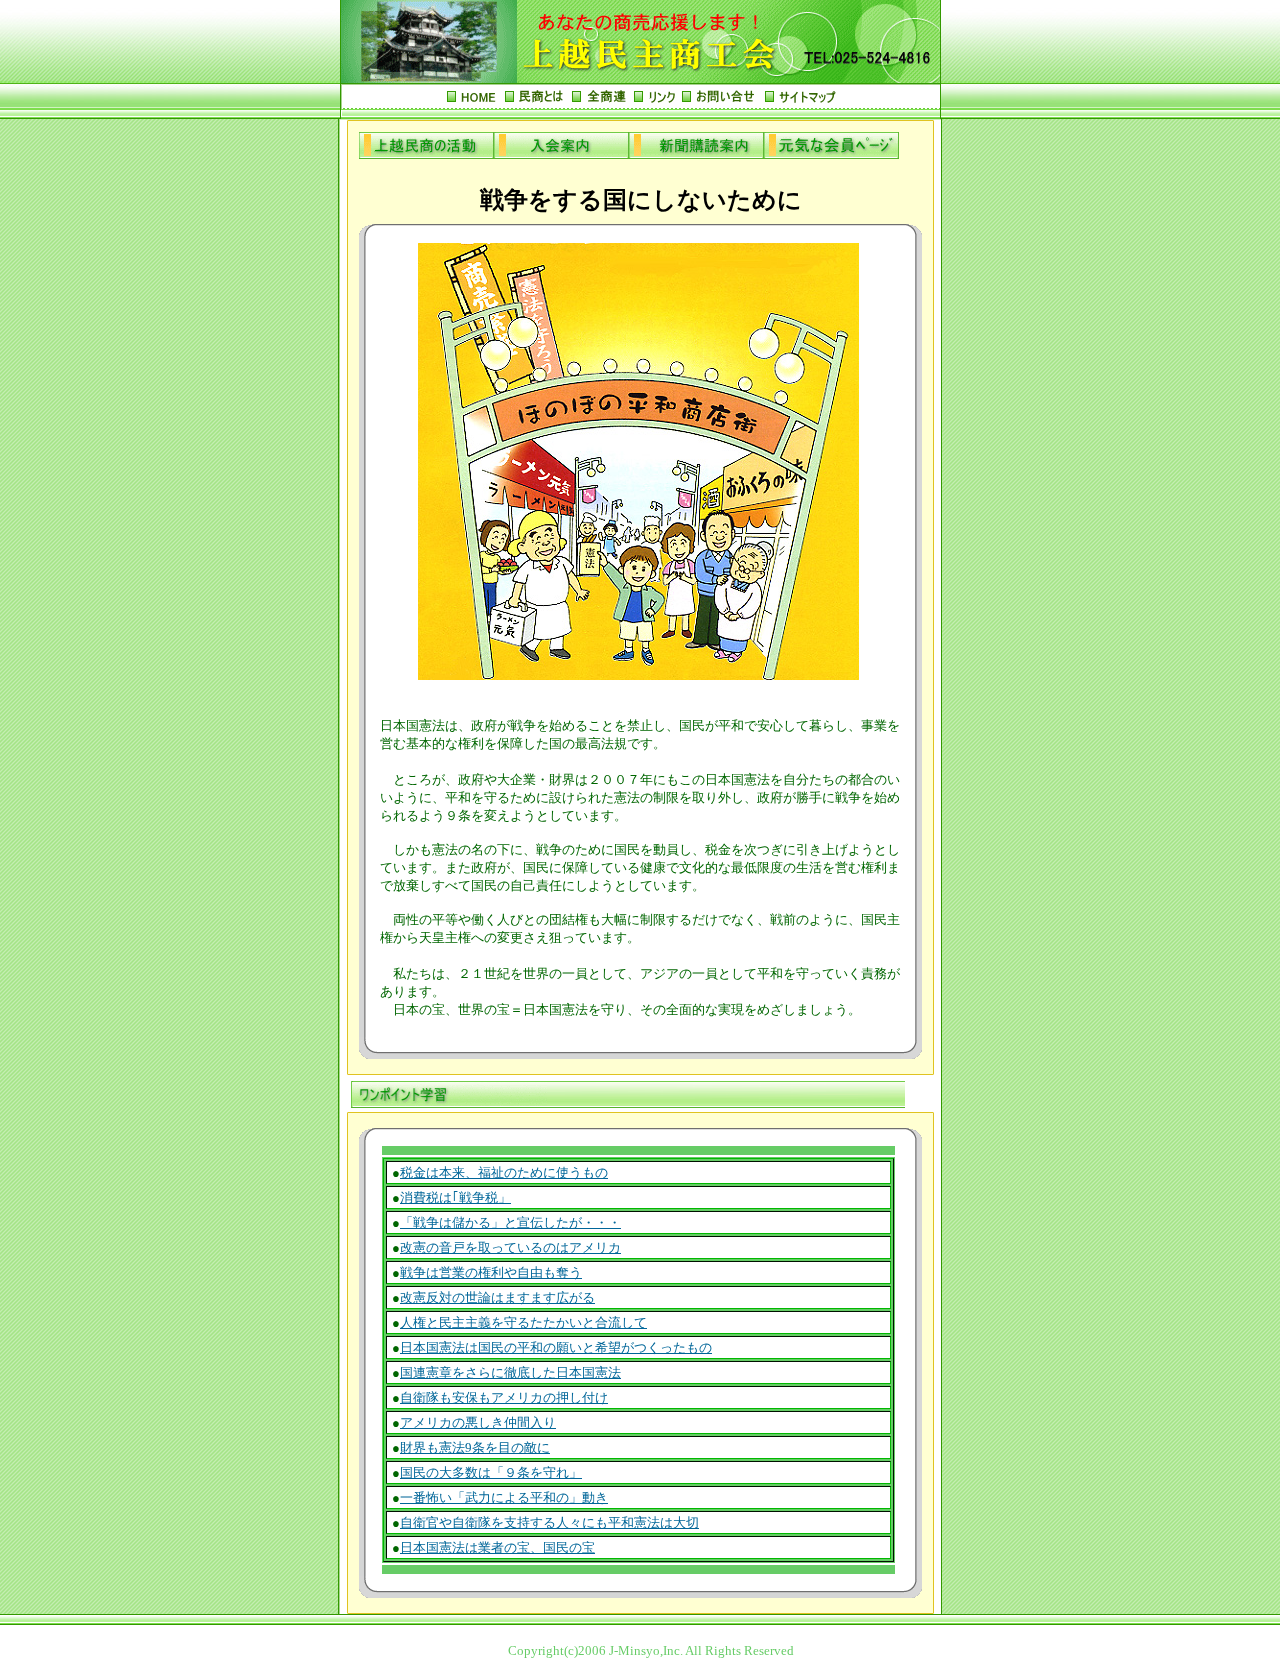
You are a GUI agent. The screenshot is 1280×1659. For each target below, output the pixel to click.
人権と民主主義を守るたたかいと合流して (523, 1322)
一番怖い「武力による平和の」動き (504, 1497)
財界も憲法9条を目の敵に (475, 1447)
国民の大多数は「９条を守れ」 (491, 1472)
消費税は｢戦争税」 (455, 1197)
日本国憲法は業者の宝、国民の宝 (497, 1547)
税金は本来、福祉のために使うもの (504, 1172)
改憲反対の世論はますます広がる (497, 1297)
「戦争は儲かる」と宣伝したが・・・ (510, 1222)
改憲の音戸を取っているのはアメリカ (510, 1247)
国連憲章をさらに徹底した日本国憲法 (510, 1372)
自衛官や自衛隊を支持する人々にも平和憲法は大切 (549, 1522)
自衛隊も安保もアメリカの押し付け (504, 1397)
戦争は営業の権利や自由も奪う (491, 1272)
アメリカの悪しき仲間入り (478, 1422)
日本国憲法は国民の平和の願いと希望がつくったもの (556, 1347)
